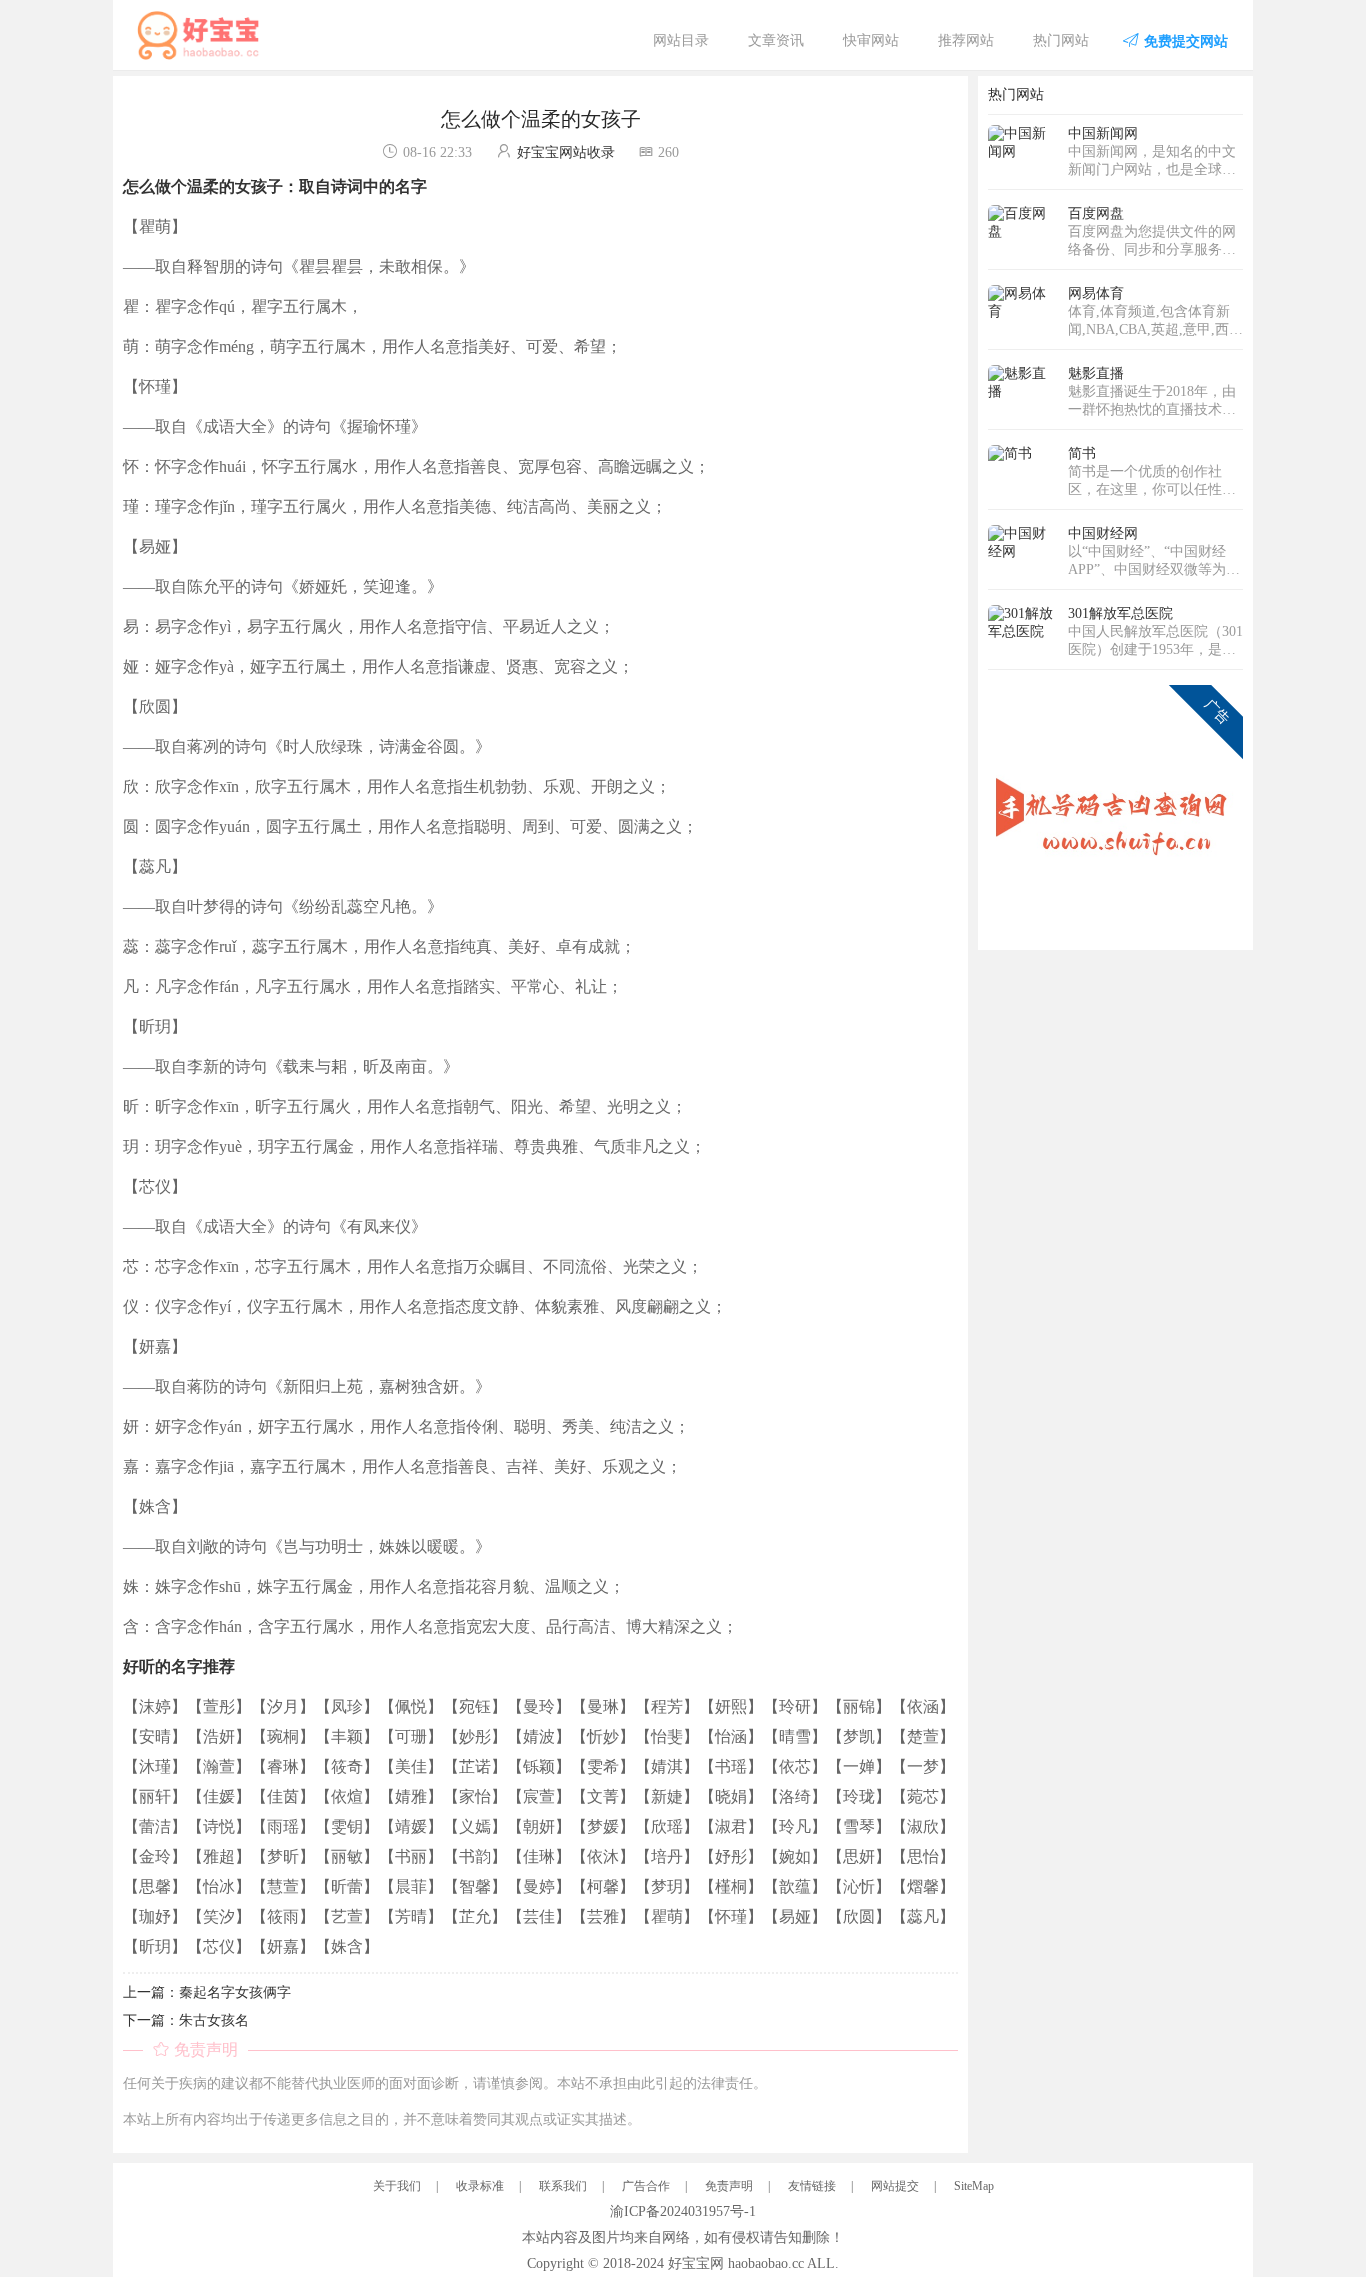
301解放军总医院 (1120, 613)
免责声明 (729, 2186)
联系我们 (563, 2186)
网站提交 (895, 2186)
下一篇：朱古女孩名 (186, 2020)
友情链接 (812, 2186)
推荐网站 (966, 40)
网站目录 (681, 40)
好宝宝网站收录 (566, 152)
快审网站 (871, 40)
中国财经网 (1103, 533)
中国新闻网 (1103, 133)
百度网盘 (1096, 213)
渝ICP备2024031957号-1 (683, 2211)
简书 (1082, 453)
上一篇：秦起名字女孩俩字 (207, 1992)
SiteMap (974, 2186)
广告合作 (646, 2186)
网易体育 (1096, 293)
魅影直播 (1096, 373)
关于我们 (397, 2186)
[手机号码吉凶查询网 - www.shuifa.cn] (1115, 811)
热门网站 (1061, 40)
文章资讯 (776, 40)
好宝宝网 (696, 2263)
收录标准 (480, 2186)
